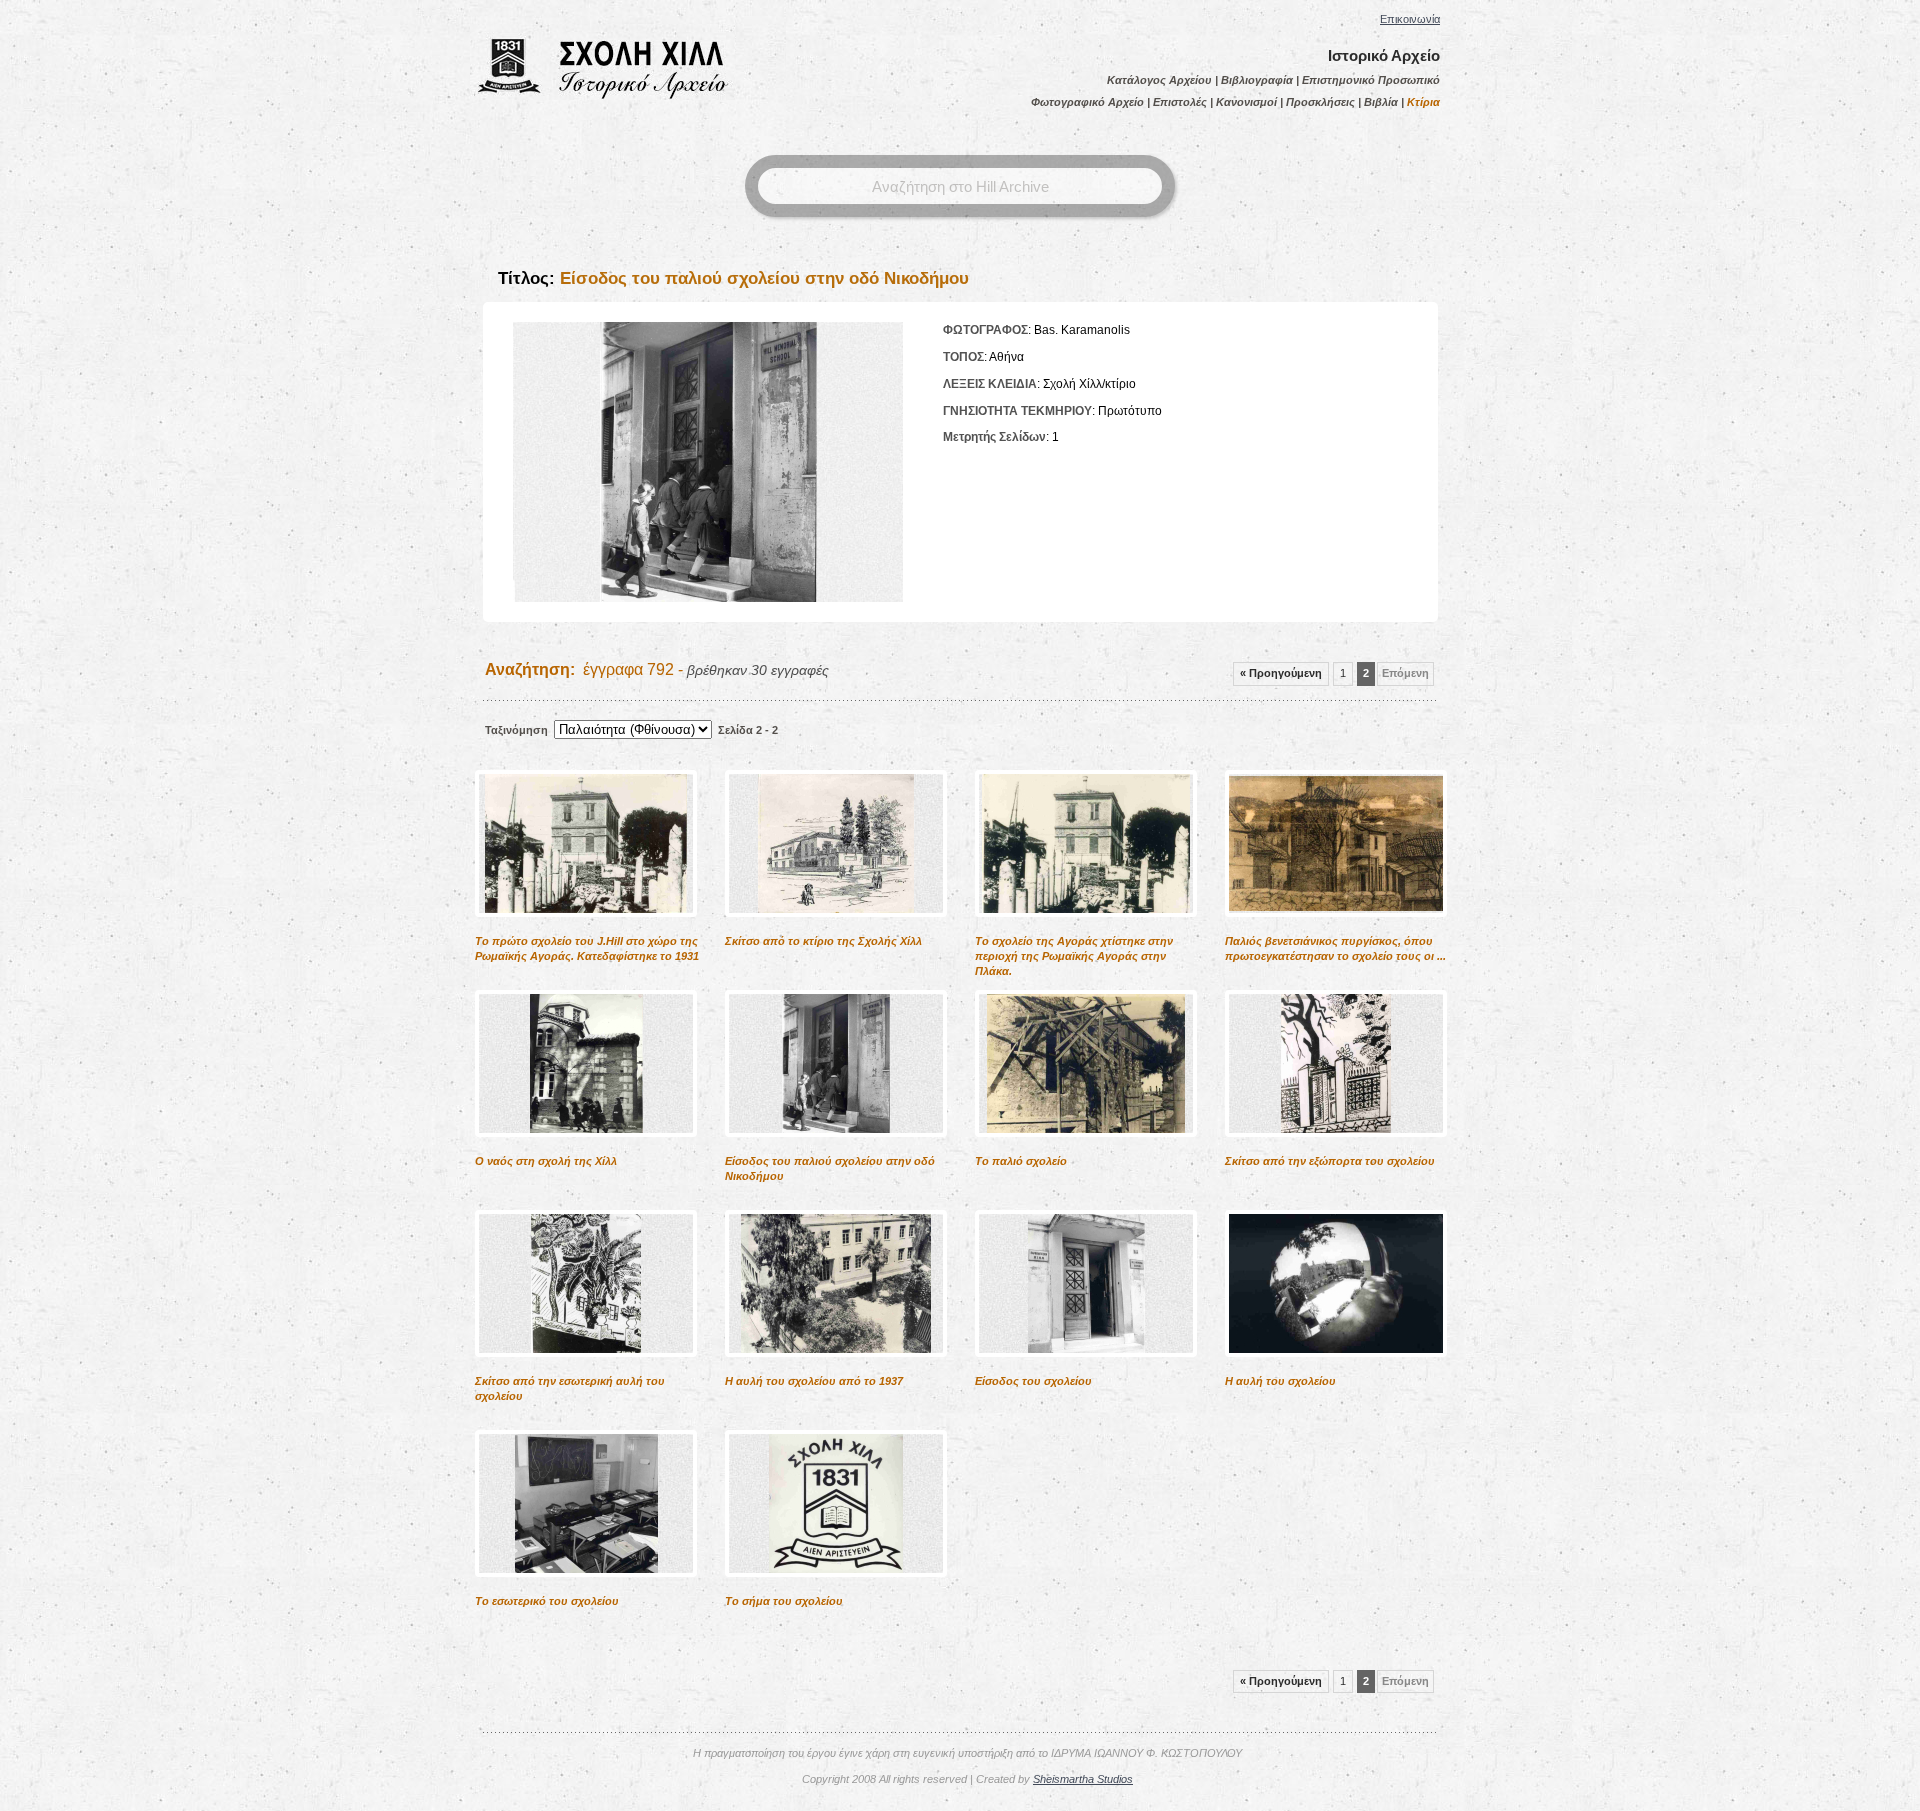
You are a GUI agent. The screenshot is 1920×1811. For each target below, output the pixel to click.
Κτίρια (1423, 102)
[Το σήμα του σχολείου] (836, 1590)
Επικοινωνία (1410, 19)
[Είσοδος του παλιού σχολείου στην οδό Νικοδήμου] (836, 1150)
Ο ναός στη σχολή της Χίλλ (546, 1161)
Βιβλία (1381, 102)
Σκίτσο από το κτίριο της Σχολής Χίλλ (823, 941)
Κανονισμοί (1246, 102)
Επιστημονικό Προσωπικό (1371, 80)
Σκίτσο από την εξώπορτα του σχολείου (1330, 1161)
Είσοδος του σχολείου (1033, 1381)
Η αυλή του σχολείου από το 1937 (814, 1381)
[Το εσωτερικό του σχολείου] (586, 1590)
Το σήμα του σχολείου (784, 1601)
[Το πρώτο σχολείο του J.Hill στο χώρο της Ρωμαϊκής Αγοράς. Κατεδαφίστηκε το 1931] (586, 930)
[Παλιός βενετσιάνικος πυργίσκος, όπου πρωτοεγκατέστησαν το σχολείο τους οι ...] (1336, 930)
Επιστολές (1180, 102)
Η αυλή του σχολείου (1280, 1381)
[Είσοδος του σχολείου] (1086, 1370)
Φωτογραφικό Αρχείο (1087, 102)
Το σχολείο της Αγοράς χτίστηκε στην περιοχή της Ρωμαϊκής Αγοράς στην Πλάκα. (1074, 956)
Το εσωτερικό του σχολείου (547, 1601)
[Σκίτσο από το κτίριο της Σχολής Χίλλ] (836, 930)
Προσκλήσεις (1320, 102)
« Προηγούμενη (1281, 673)
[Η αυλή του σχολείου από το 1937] (836, 1370)
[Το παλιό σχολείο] (1086, 1150)
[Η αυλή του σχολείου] (1336, 1370)
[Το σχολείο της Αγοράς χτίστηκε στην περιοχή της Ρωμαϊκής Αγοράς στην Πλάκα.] (1086, 930)
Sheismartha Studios (1083, 1779)
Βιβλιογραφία (1257, 80)
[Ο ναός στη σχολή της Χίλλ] (586, 1150)
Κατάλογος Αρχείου (1159, 80)
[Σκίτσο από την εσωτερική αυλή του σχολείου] (586, 1370)
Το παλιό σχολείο (1021, 1161)
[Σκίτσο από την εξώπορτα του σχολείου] (1336, 1150)
